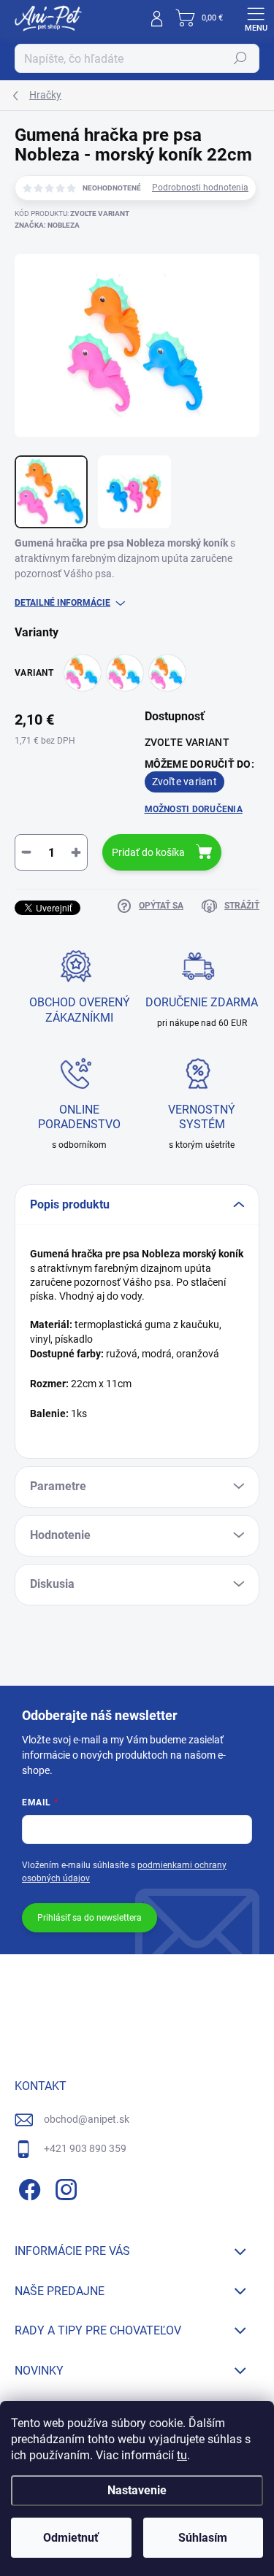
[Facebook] (27, 2187)
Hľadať (240, 58)
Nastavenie (137, 2490)
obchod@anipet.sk (87, 2119)
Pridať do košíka (148, 852)
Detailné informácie (62, 603)
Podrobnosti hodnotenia (200, 188)
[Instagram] (64, 2187)
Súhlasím (203, 2538)
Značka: (47, 225)
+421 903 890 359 (85, 2148)
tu (182, 2455)
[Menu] (256, 18)
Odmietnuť (71, 2538)
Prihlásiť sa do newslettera (90, 1918)
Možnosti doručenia (194, 809)
